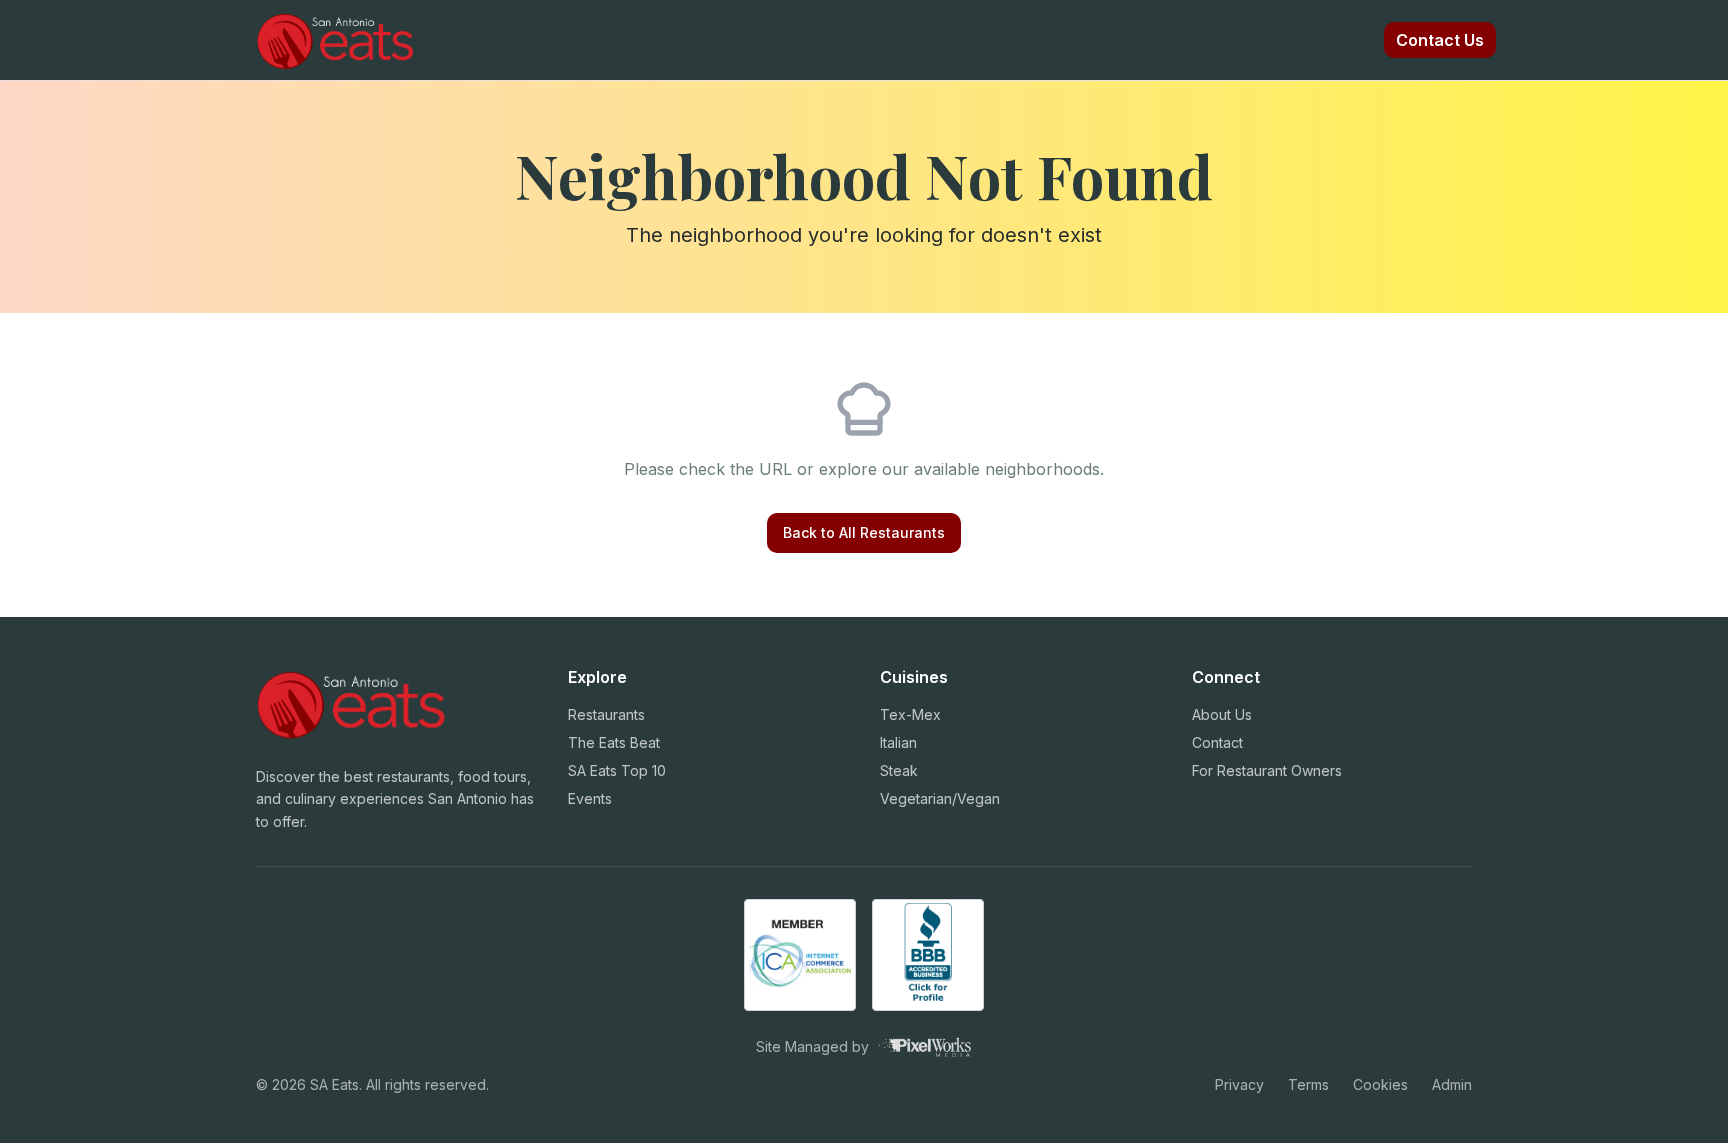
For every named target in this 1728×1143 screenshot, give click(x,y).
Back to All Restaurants (864, 532)
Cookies (1380, 1084)
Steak (899, 770)
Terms (1308, 1084)
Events (590, 798)
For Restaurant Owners (1267, 770)
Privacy (1239, 1084)
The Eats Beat (614, 742)
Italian (898, 742)
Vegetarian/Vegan (940, 798)
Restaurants (606, 714)
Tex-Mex (910, 714)
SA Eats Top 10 (617, 770)
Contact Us (1440, 40)
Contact (1217, 742)
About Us (1222, 714)
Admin (1452, 1084)
